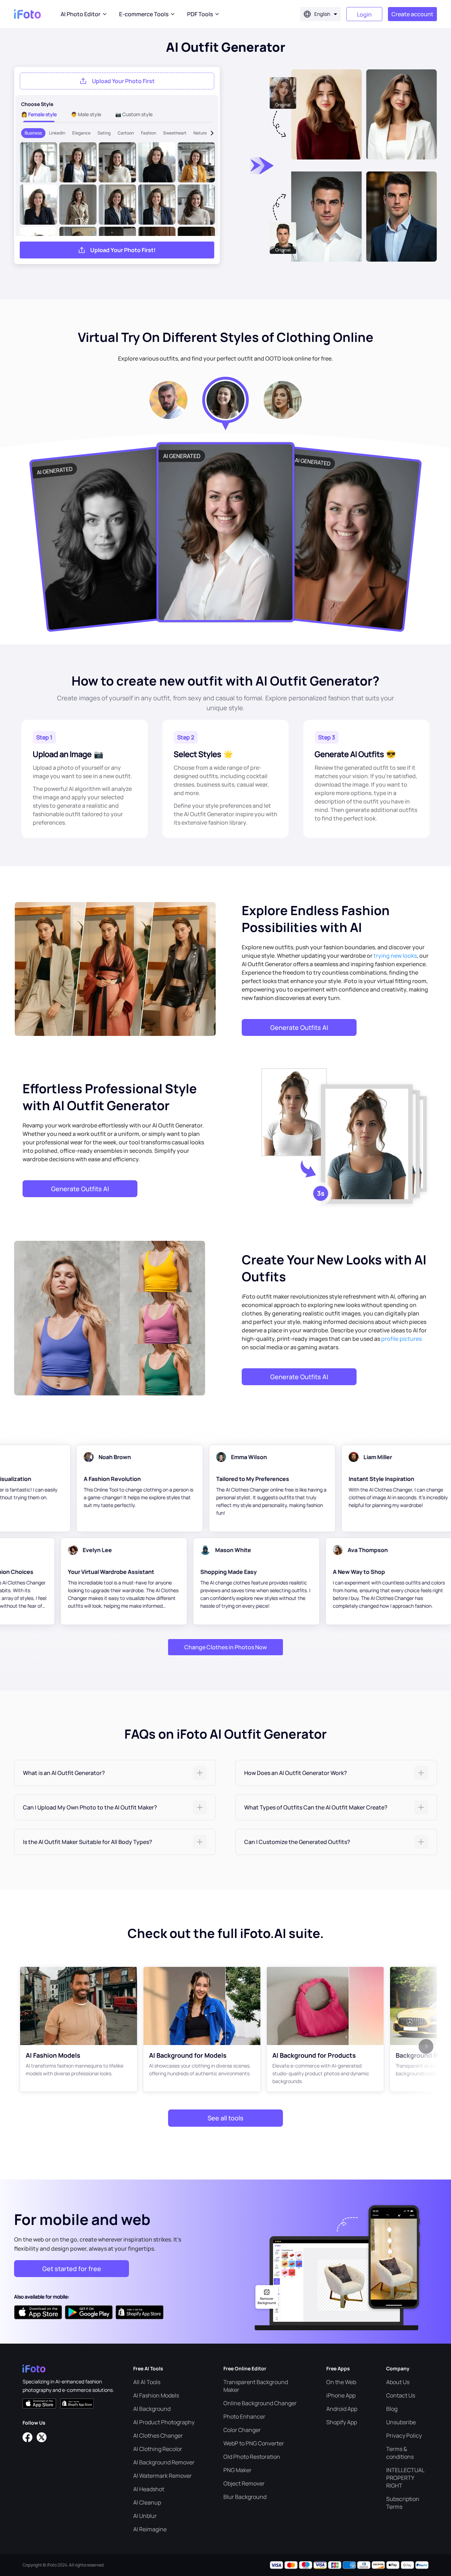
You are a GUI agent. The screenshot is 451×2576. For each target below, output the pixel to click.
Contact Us (401, 2395)
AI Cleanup (147, 2502)
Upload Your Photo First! (123, 250)
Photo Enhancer (244, 2416)
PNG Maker (237, 2470)
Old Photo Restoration (252, 2457)
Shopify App (342, 2422)
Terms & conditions (400, 2453)
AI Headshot (149, 2489)
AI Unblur (145, 2516)
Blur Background (245, 2497)
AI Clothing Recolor (158, 2449)
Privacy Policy (404, 2436)
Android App (342, 2409)
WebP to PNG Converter (254, 2443)
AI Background (152, 2409)
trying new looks (395, 956)
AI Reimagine (150, 2529)
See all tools (225, 2118)
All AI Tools (147, 2382)
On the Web (341, 2382)
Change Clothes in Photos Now (225, 1647)
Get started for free (72, 2269)
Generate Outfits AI (299, 1027)
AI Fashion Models (156, 2395)
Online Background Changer (260, 2403)
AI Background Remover (164, 2462)
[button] (115, 1773)
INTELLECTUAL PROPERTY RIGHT (405, 2478)
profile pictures (401, 1339)
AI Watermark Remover (162, 2476)
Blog (392, 2409)
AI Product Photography (164, 2422)
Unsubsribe (401, 2422)
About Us (398, 2382)
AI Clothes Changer (158, 2436)
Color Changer (242, 2430)
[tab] (115, 1773)
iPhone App (341, 2395)
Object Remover (244, 2483)
